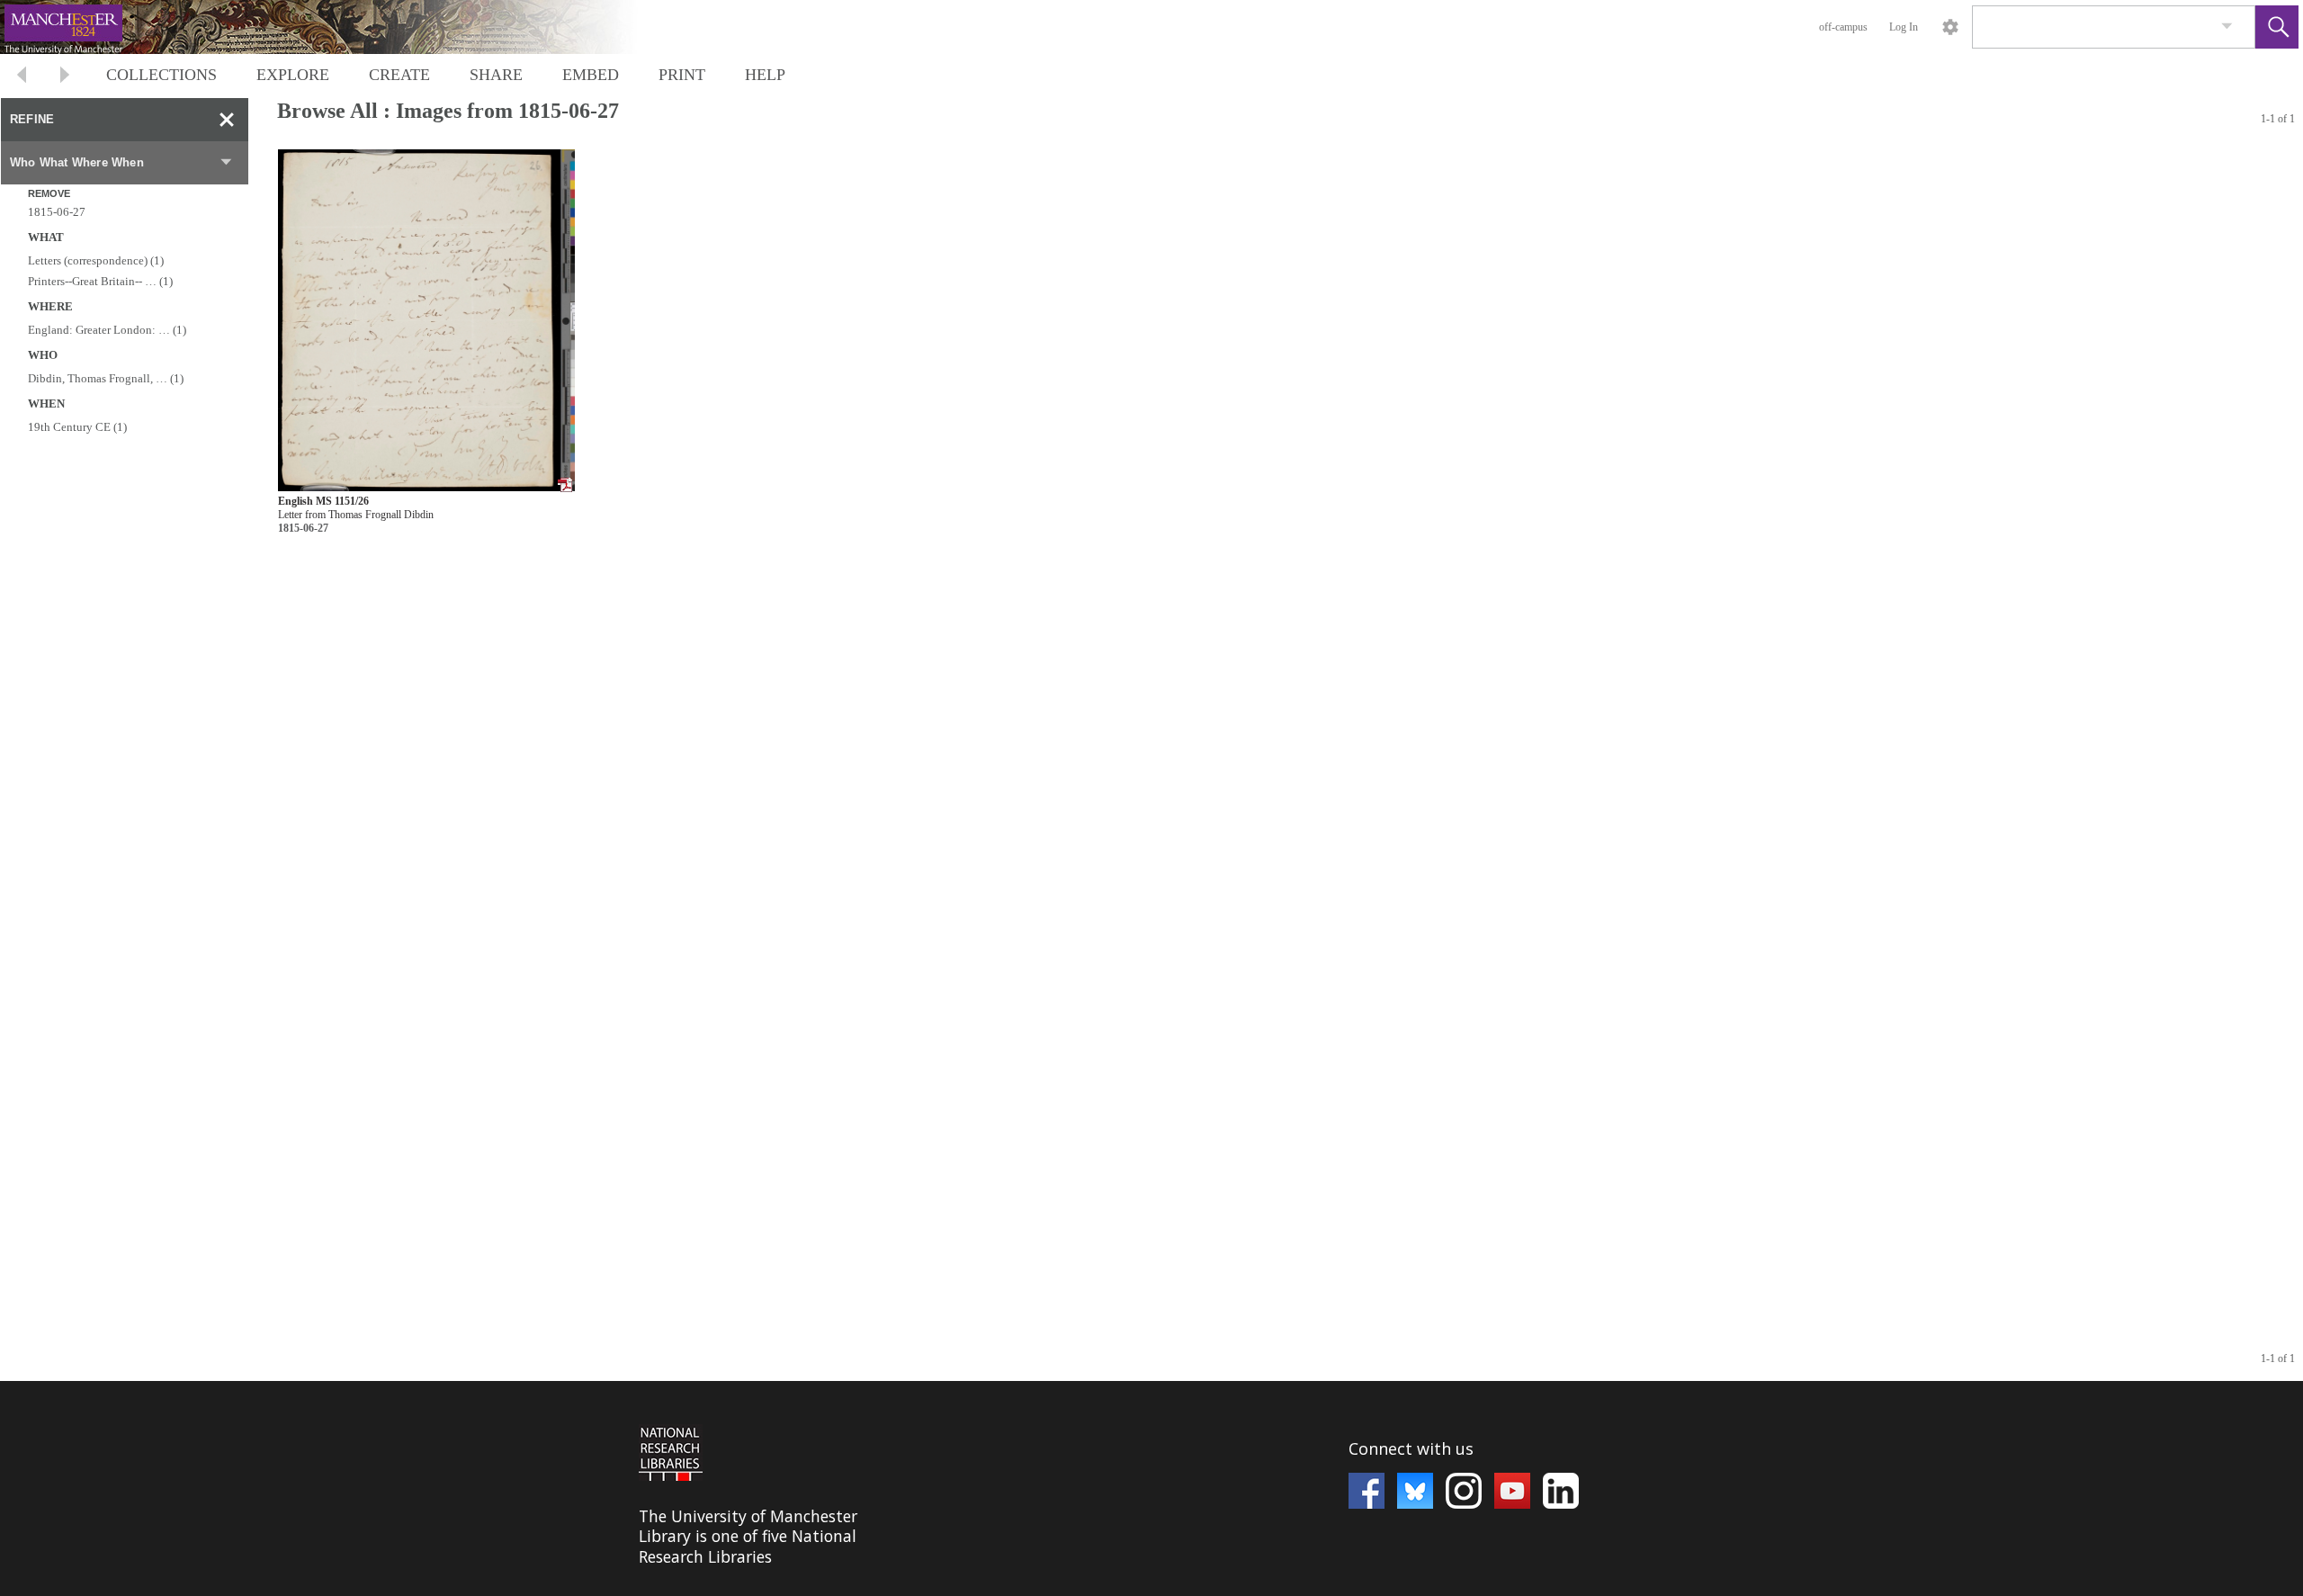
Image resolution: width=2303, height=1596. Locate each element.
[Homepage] (339, 27)
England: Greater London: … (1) (107, 330)
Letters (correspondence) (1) (96, 260)
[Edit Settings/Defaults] (1950, 27)
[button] (2277, 27)
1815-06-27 (57, 212)
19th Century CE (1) (77, 427)
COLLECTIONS (161, 75)
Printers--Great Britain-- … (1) (100, 281)
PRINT (682, 75)
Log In (1904, 27)
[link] (2227, 27)
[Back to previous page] (22, 77)
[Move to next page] (65, 77)
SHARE (496, 75)
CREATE (399, 75)
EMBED (591, 75)
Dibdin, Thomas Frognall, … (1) (106, 378)
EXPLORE (293, 75)
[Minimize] (227, 120)
